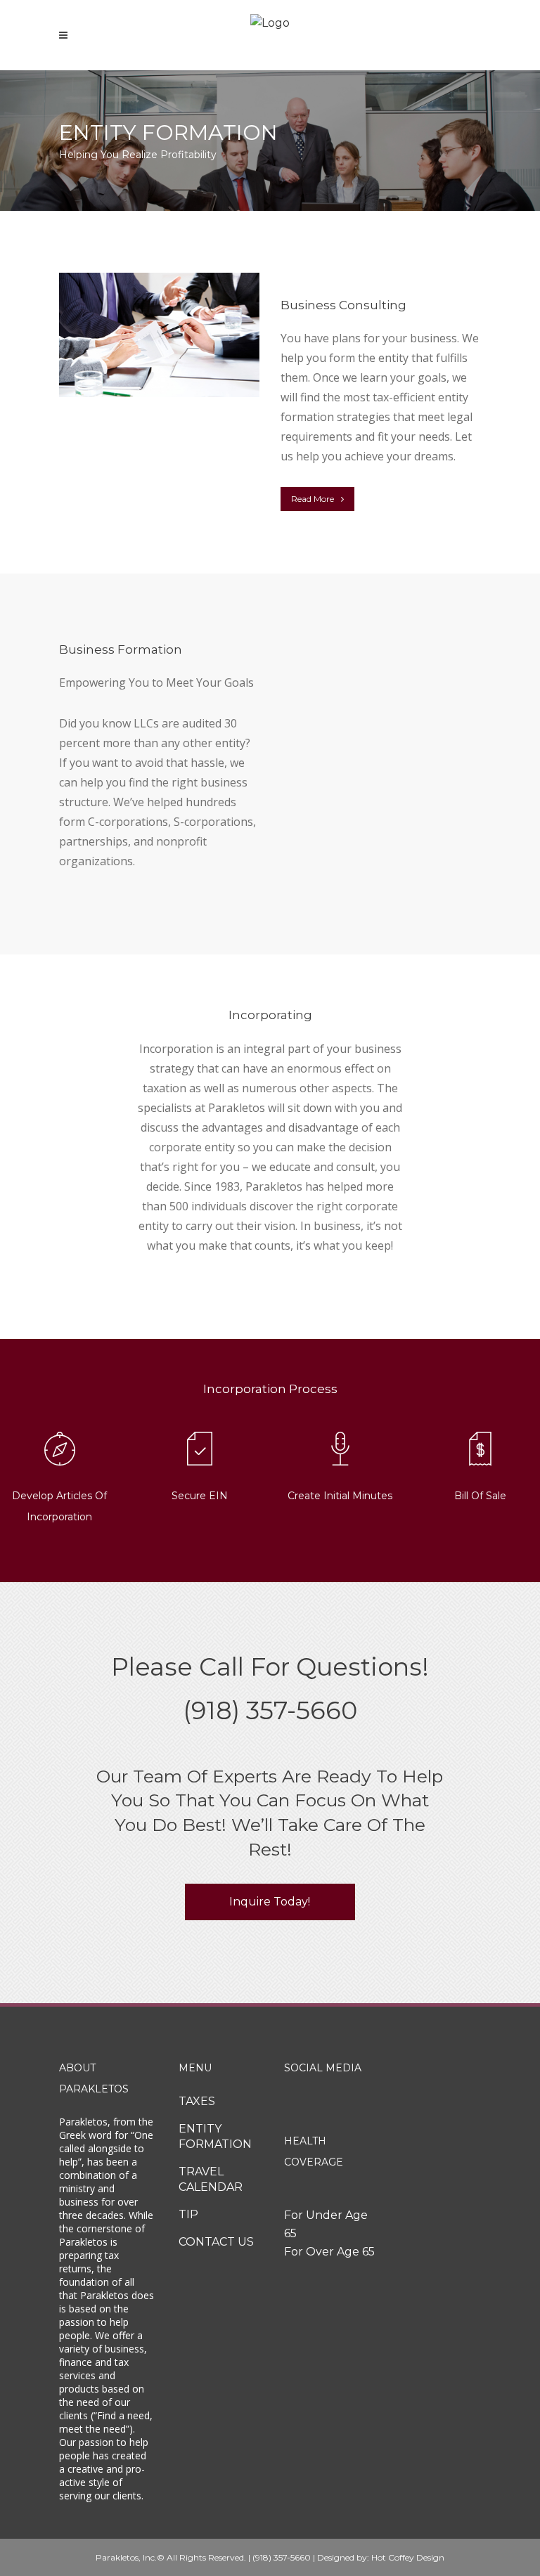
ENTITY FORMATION (215, 2136)
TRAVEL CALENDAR (211, 2179)
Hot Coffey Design (408, 2557)
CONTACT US (216, 2242)
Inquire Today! (270, 1902)
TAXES (197, 2101)
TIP (188, 2214)
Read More (313, 499)
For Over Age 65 (329, 2252)
